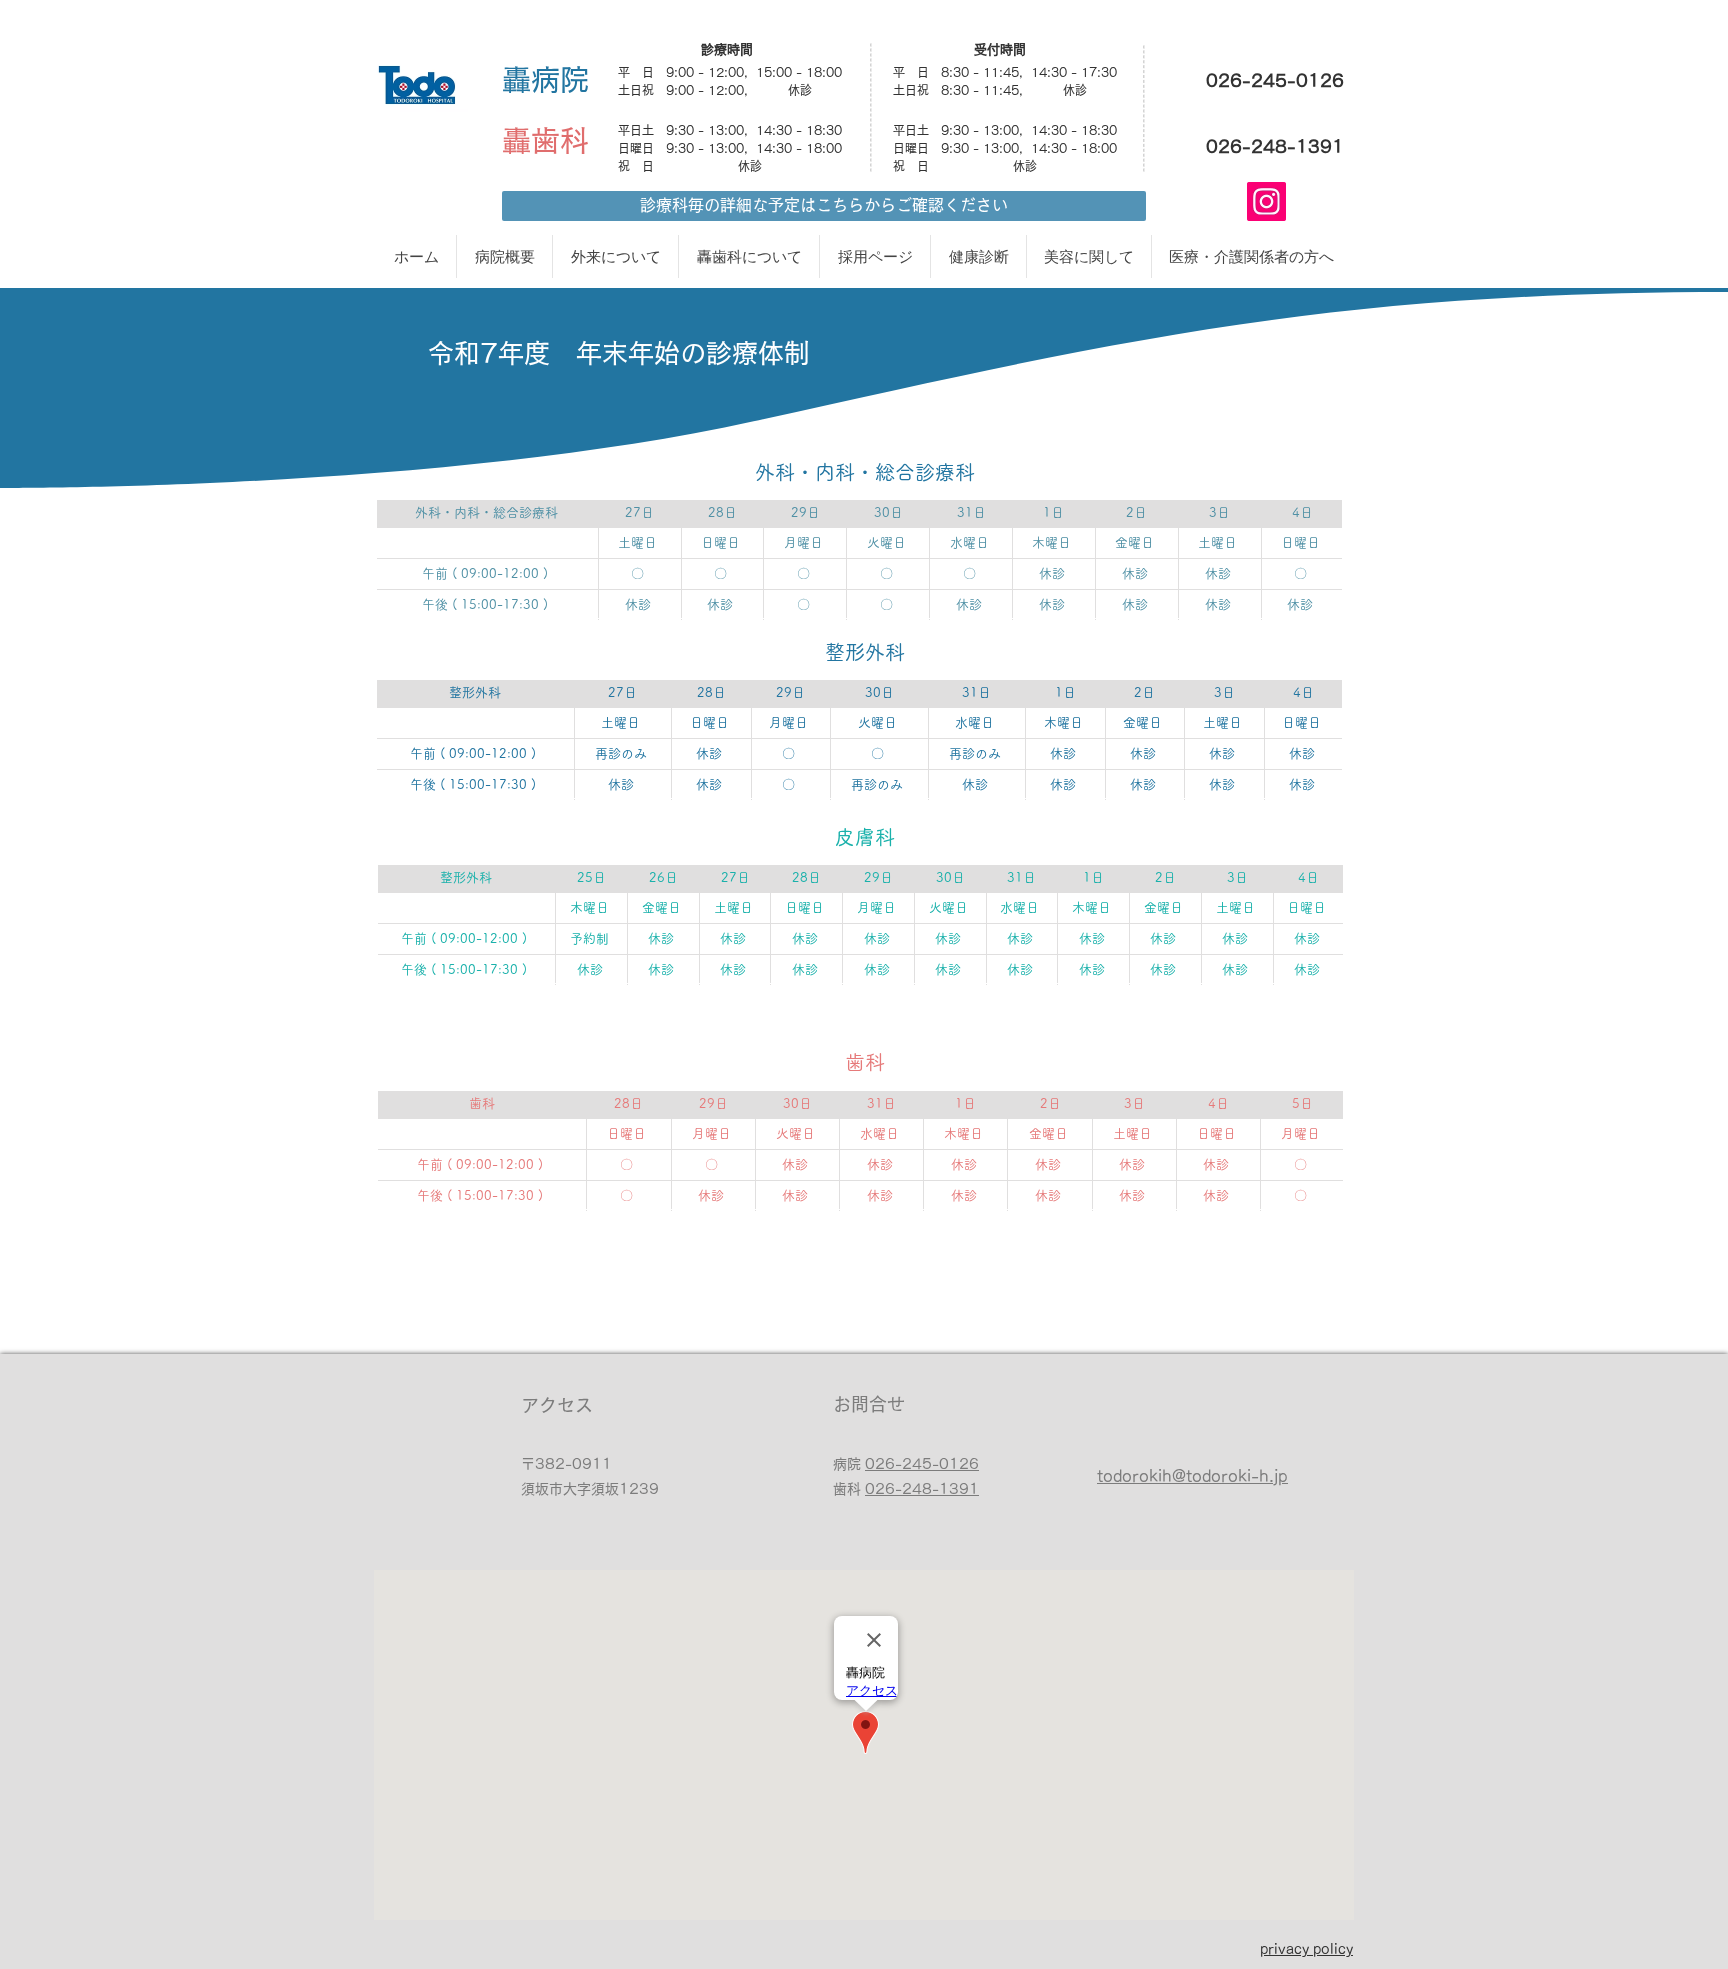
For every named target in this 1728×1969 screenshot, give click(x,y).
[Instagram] (1266, 201)
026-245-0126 (922, 1464)
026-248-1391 (922, 1489)
